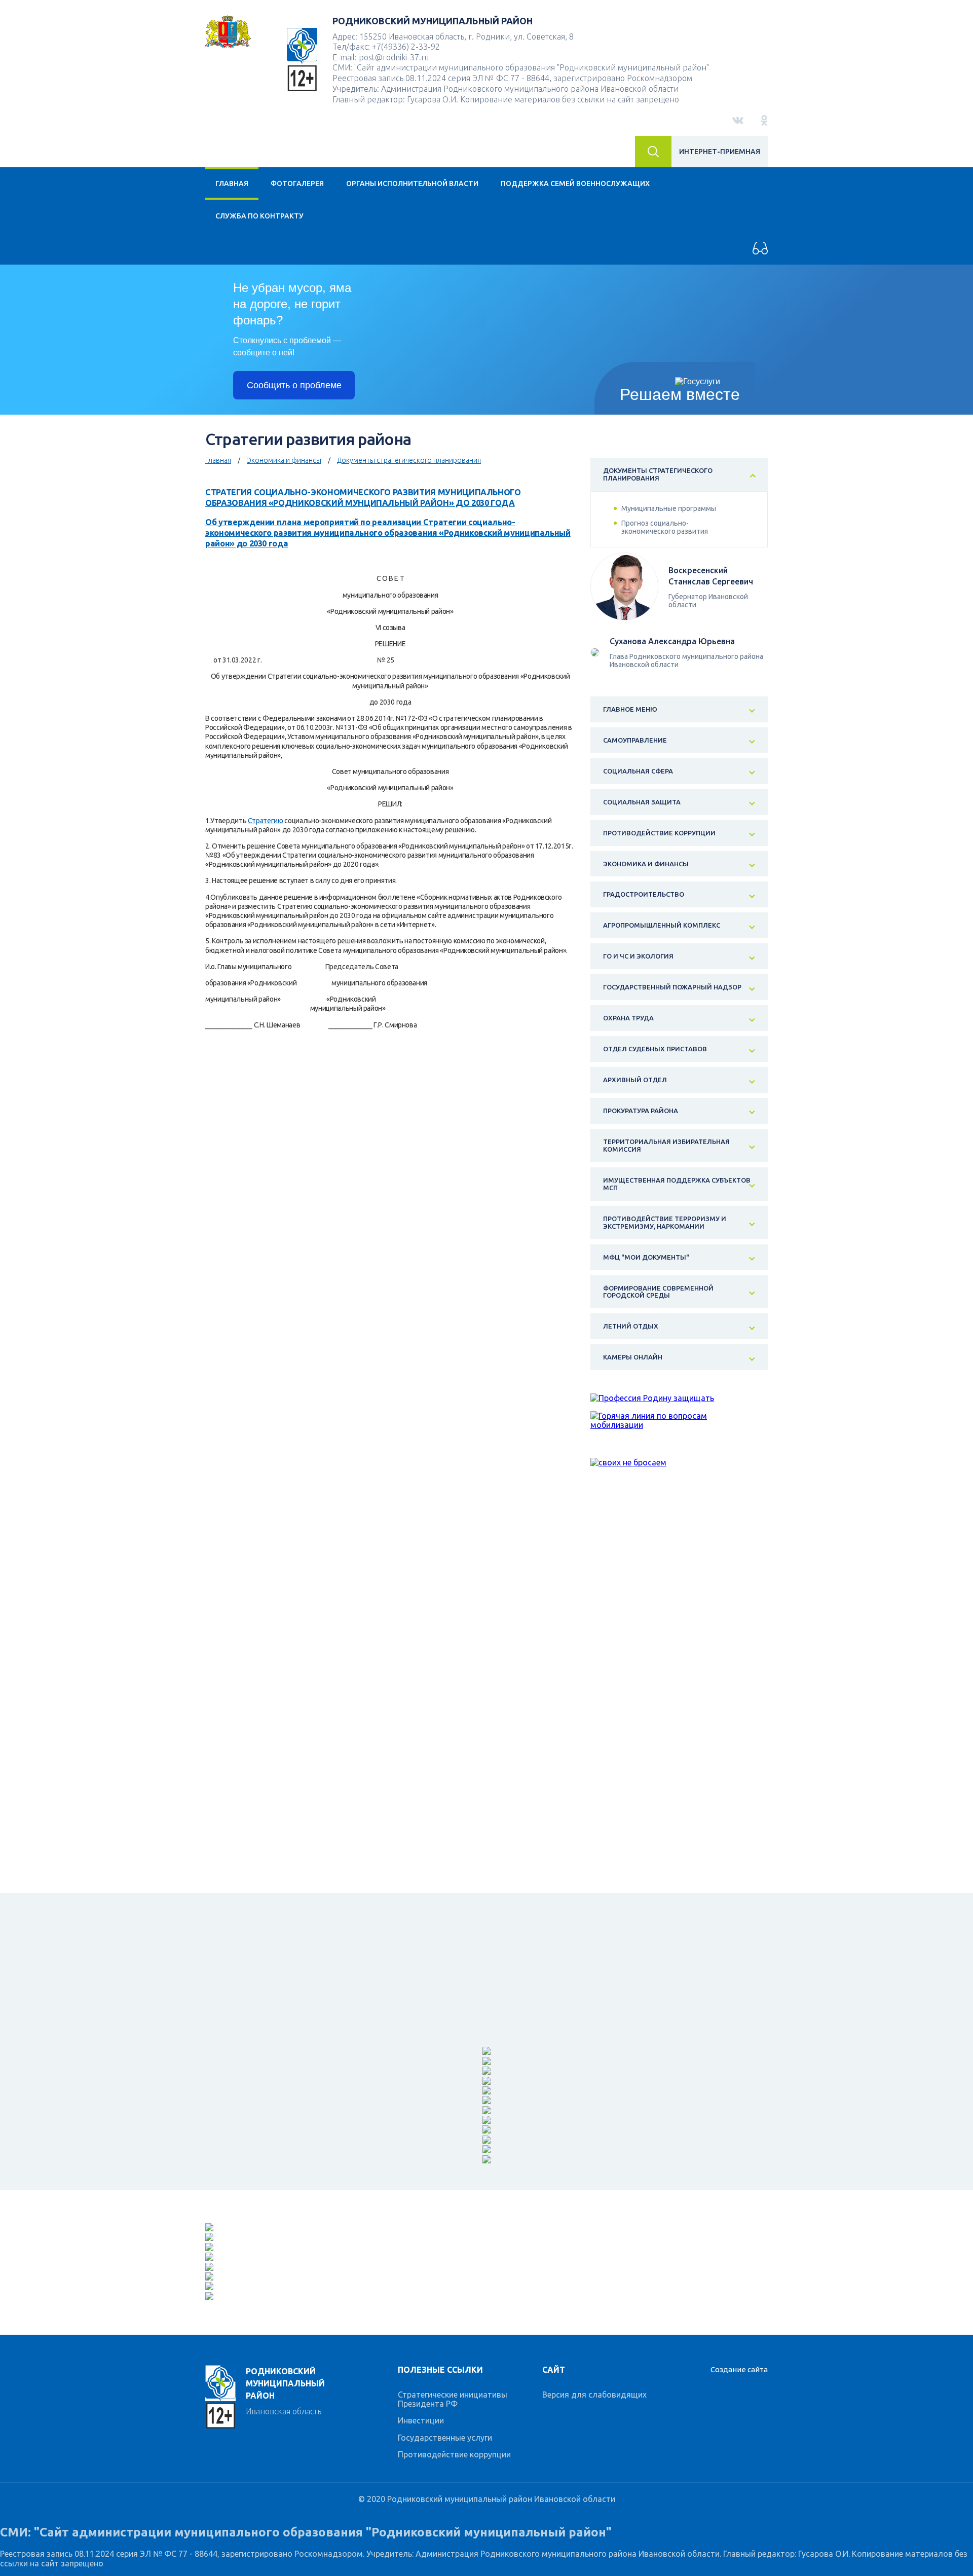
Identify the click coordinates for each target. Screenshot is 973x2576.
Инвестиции (421, 2420)
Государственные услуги (445, 2438)
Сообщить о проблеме (294, 385)
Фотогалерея (297, 183)
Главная (232, 183)
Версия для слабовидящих (594, 2395)
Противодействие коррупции (454, 2454)
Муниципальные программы (669, 508)
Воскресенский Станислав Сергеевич (711, 576)
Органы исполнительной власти (412, 183)
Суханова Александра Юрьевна (672, 641)
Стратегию (266, 821)
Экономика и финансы (284, 460)
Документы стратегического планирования (409, 460)
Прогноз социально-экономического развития (665, 527)
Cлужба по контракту (259, 216)
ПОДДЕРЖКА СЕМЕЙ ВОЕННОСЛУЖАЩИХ (575, 183)
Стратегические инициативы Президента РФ (453, 2399)
